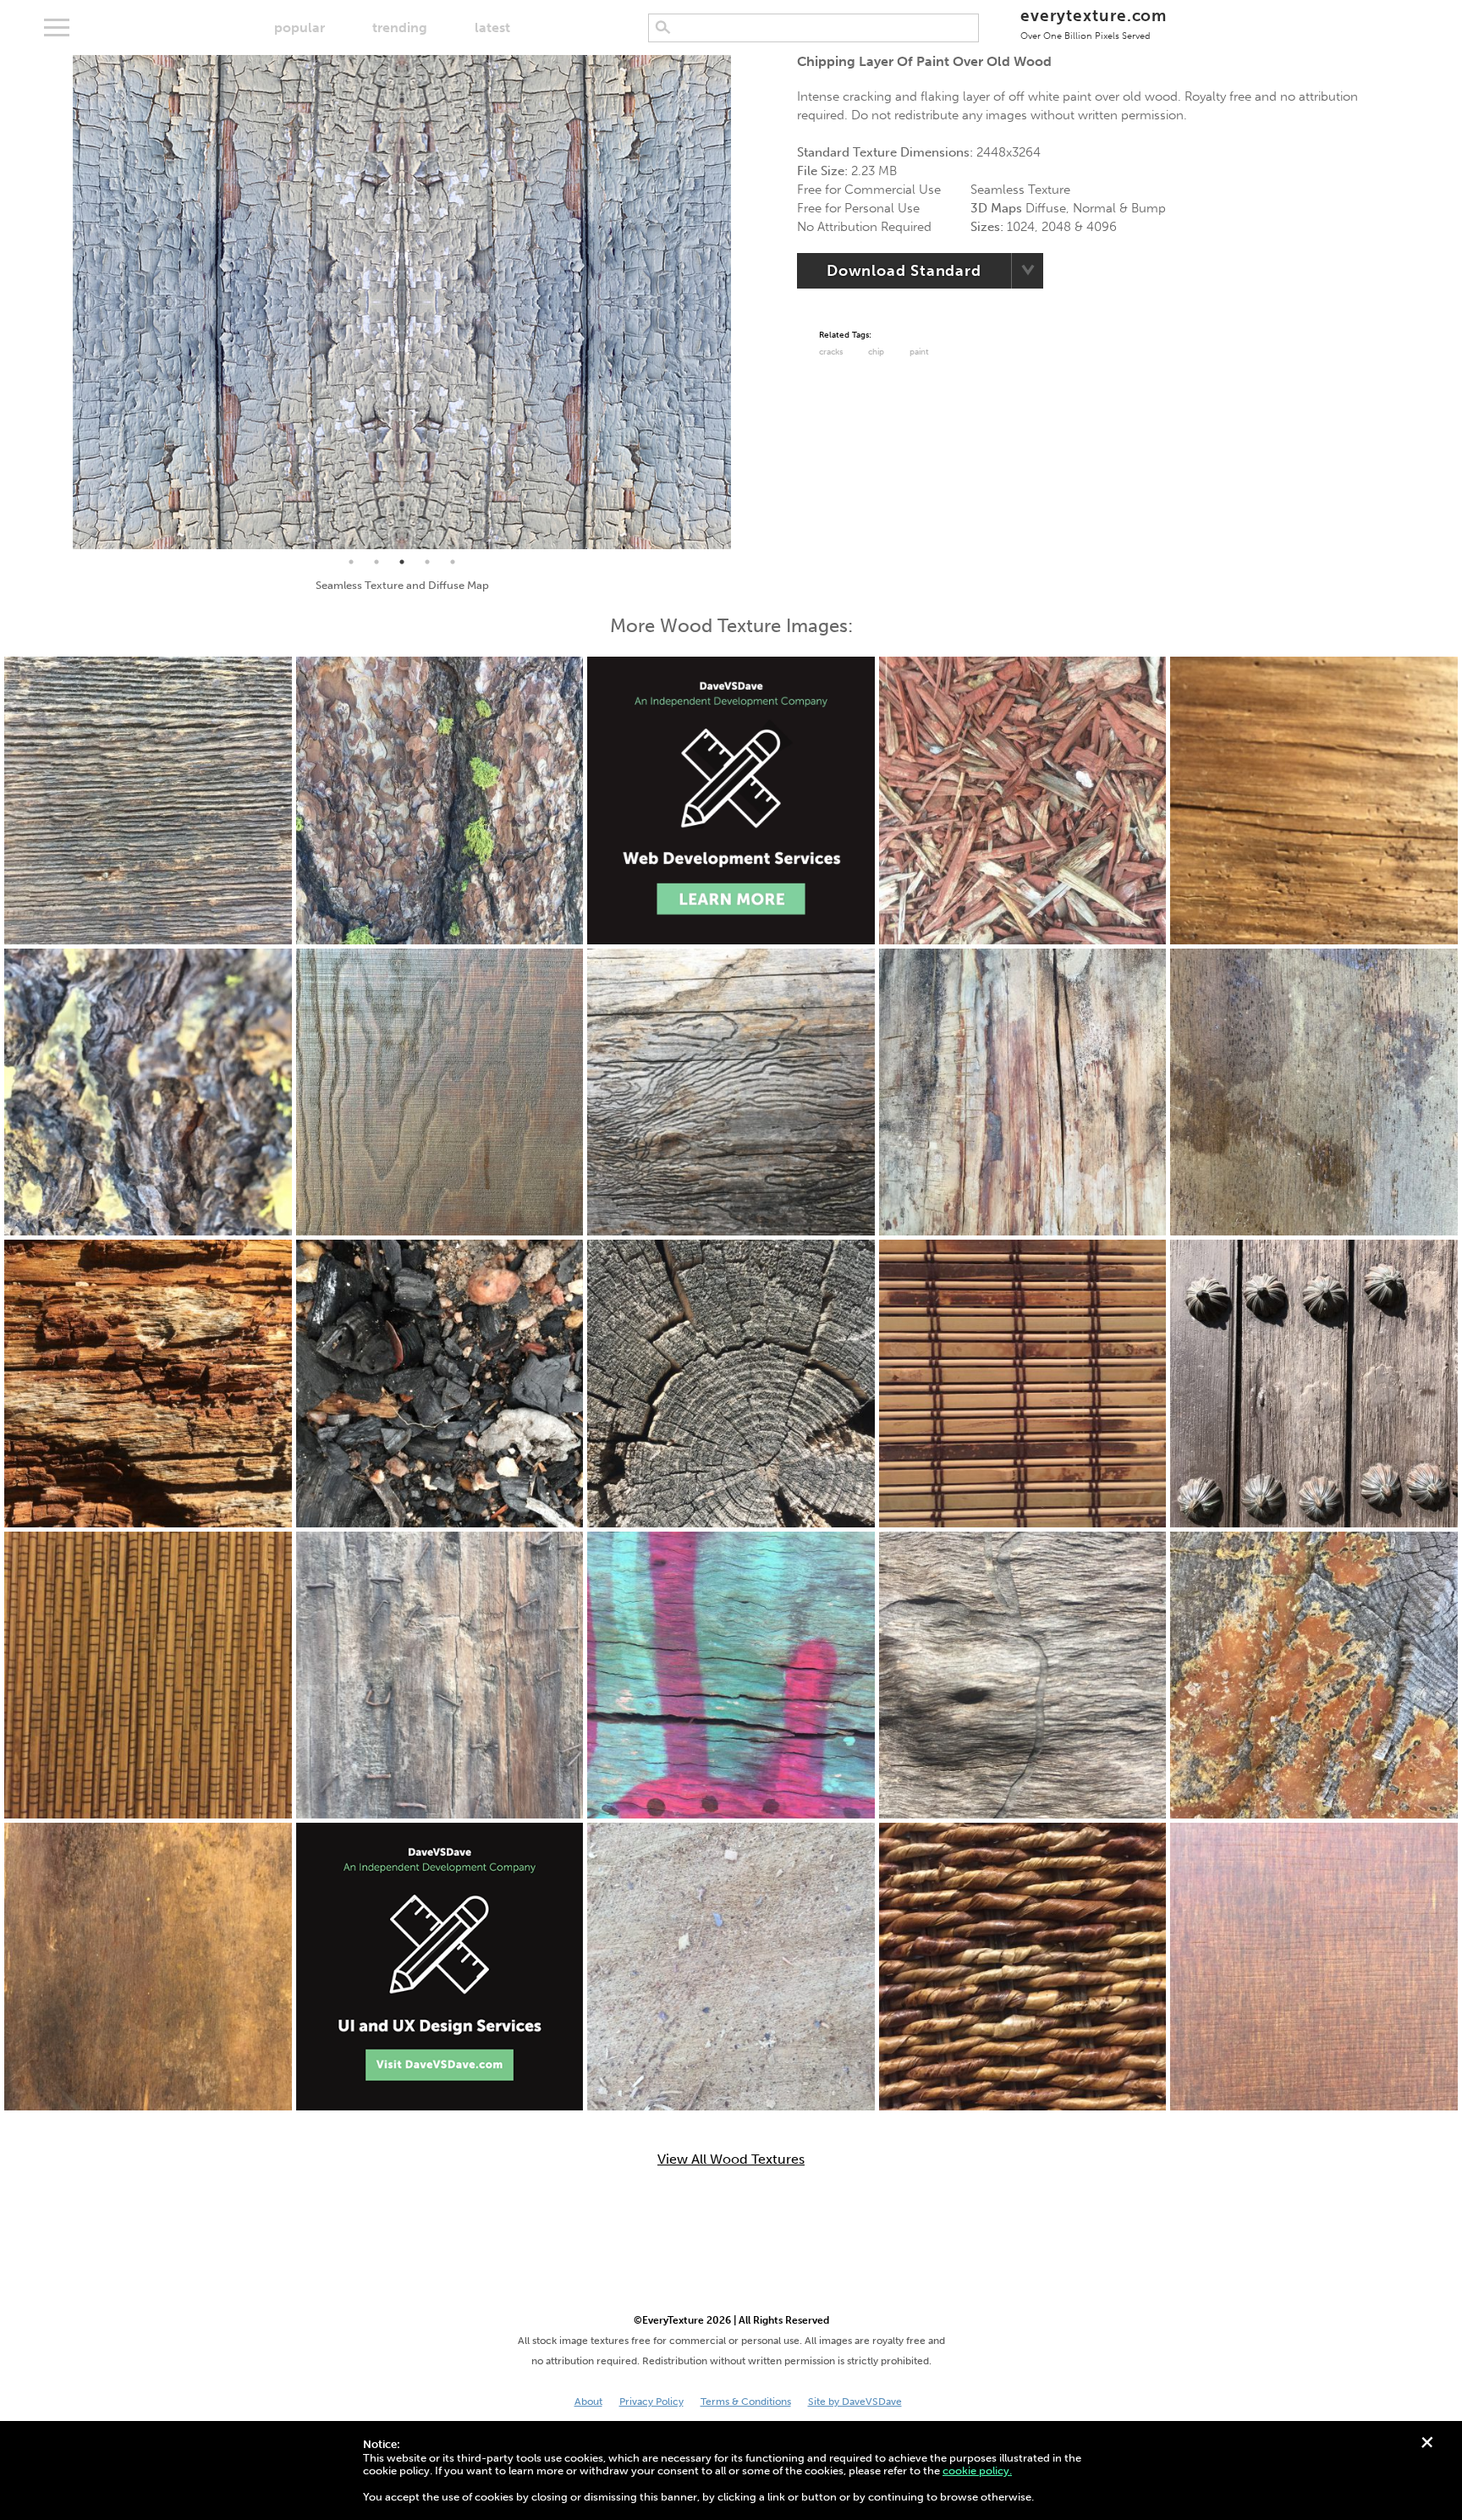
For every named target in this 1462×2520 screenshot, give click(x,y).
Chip (876, 352)
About (588, 2402)
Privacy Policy (651, 2402)
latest (492, 28)
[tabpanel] (402, 302)
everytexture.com (1094, 23)
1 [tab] (351, 562)
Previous (60, 302)
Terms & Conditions (746, 2402)
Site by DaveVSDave (855, 2402)
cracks (831, 352)
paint (919, 352)
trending (400, 28)
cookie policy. (977, 2470)
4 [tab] (427, 562)
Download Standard (904, 271)
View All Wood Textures (731, 2160)
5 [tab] (453, 562)
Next (744, 302)
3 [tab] (402, 562)
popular (300, 28)
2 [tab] (376, 562)
